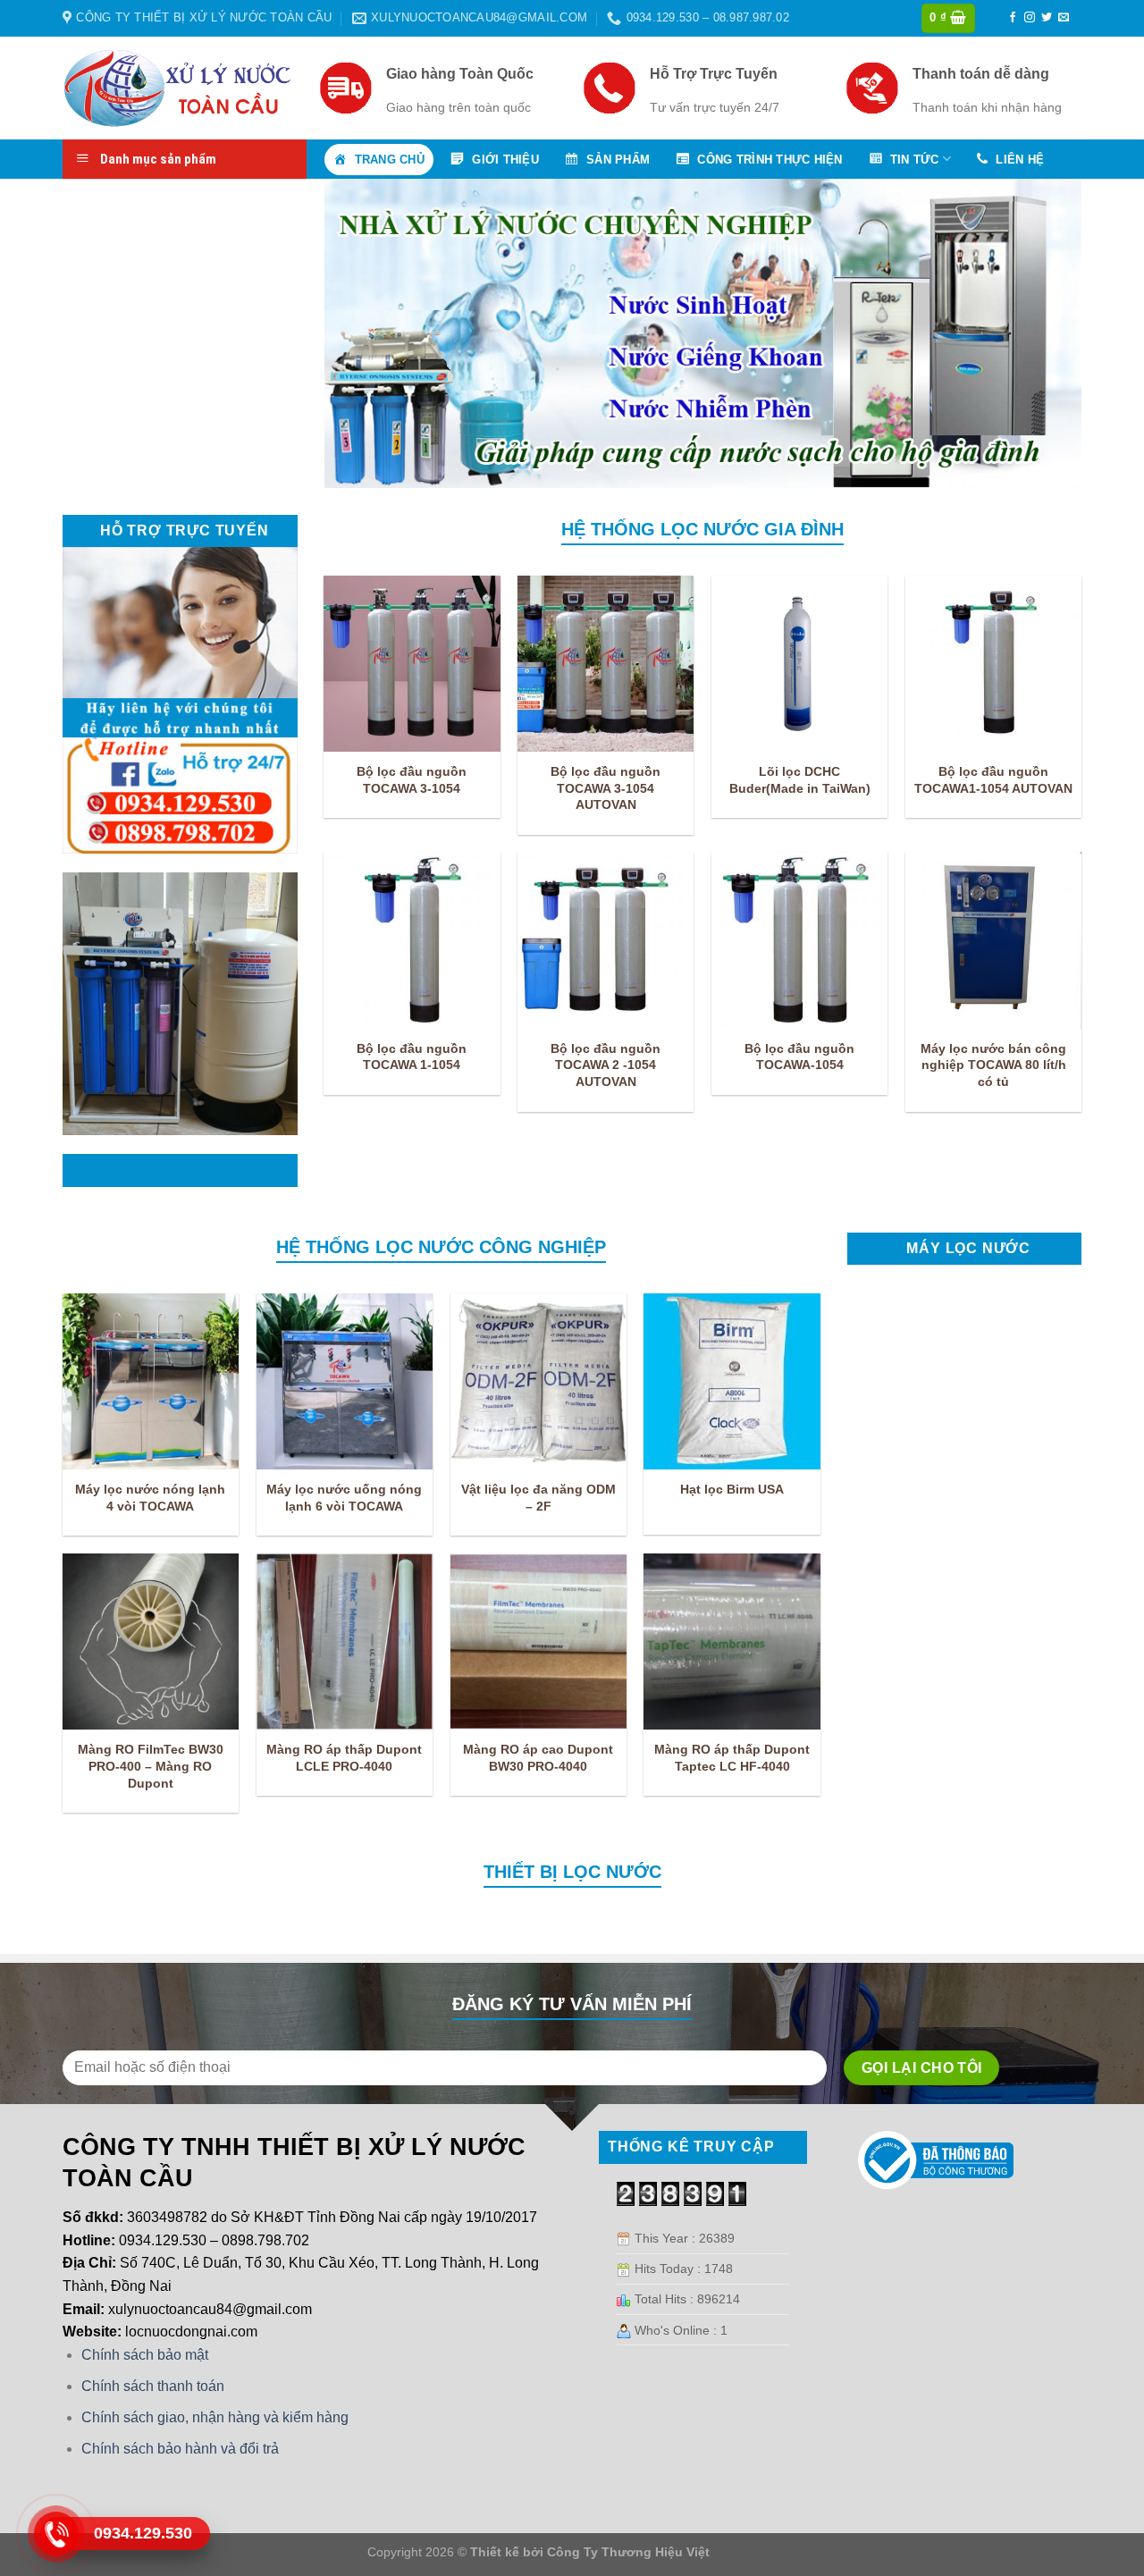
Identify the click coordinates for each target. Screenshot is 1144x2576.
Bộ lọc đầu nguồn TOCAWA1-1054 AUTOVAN (993, 780)
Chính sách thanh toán (153, 2386)
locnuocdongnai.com (191, 2332)
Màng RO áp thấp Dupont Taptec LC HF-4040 (732, 1758)
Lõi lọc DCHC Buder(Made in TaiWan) (800, 780)
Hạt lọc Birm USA (732, 1489)
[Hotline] (56, 2534)
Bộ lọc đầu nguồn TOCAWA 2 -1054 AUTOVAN (606, 1065)
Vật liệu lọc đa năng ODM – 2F (538, 1498)
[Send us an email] (1064, 18)
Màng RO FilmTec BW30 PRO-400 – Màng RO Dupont (151, 1766)
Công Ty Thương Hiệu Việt (628, 2552)
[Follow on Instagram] (1030, 18)
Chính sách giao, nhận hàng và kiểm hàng (215, 2417)
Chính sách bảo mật (145, 2355)
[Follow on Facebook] (1013, 18)
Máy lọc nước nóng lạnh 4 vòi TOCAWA (150, 1498)
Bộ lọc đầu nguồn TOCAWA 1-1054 (412, 1057)
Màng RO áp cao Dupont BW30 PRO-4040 (538, 1758)
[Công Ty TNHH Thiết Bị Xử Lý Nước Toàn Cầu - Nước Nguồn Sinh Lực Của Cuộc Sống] (177, 88)
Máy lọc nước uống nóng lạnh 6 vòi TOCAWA (344, 1498)
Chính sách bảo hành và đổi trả (180, 2449)
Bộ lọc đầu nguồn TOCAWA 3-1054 (412, 780)
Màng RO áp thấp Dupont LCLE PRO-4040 (344, 1758)
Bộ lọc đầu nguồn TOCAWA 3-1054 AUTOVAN (606, 788)
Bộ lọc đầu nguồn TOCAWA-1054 (799, 1057)
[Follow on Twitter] (1047, 18)
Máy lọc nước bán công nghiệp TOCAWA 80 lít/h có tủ (993, 1065)
